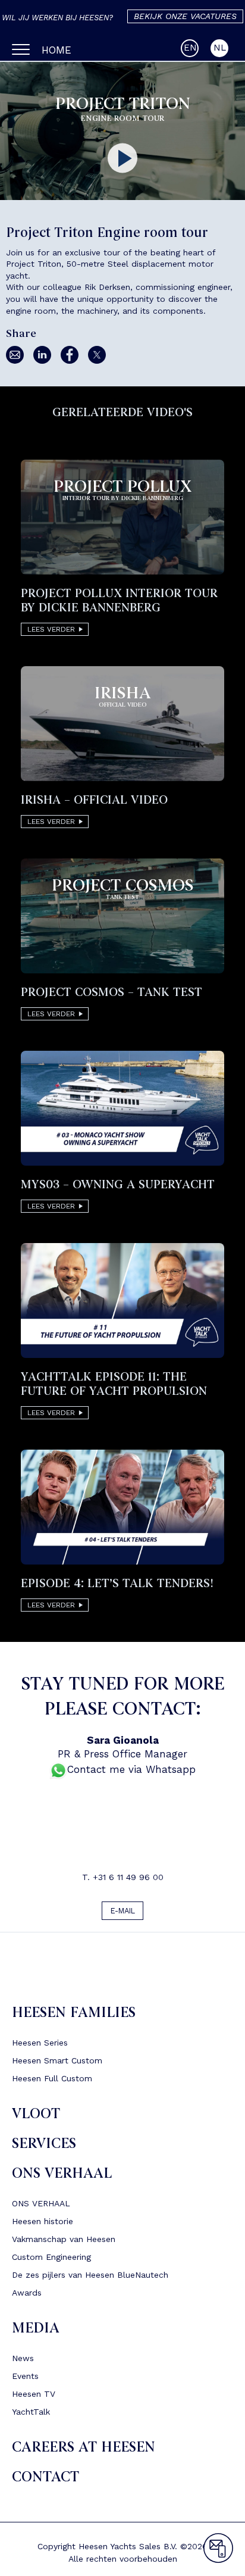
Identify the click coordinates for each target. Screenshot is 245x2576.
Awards (27, 2296)
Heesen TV (34, 2397)
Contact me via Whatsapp (131, 1769)
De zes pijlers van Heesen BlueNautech (90, 2278)
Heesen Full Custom (52, 2081)
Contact (45, 2480)
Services (44, 2146)
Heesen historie (43, 2224)
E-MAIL (123, 1912)
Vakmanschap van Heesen (64, 2242)
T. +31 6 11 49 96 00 (123, 1877)
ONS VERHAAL (62, 2176)
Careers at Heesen (84, 2450)
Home (56, 50)
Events (25, 2379)
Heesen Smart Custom (57, 2063)
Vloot (36, 2117)
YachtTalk (31, 2415)
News (23, 2361)
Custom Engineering (51, 2260)
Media (36, 2331)
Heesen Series (40, 2046)
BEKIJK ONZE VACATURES (185, 16)
